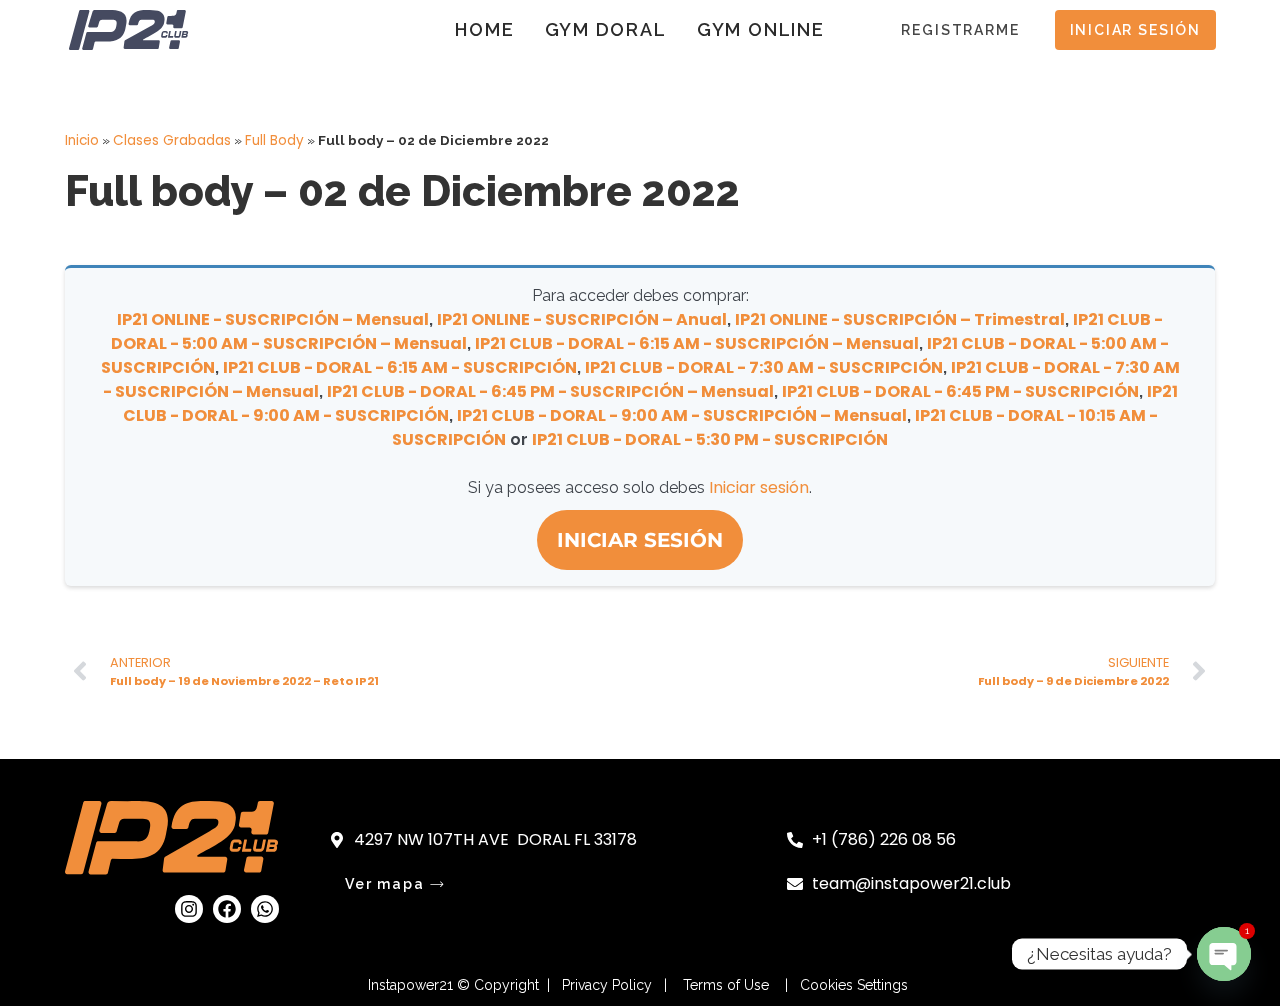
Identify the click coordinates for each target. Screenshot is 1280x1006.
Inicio (82, 140)
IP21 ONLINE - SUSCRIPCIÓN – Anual (582, 319)
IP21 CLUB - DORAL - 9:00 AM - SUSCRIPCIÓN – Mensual (682, 415)
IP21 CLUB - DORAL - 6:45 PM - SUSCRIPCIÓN (960, 391)
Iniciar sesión (759, 487)
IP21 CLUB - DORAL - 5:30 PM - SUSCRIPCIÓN (710, 439)
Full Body (274, 140)
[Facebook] (227, 909)
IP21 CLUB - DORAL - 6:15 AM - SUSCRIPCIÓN (400, 367)
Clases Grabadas (172, 140)
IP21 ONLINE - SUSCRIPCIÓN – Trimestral (900, 319)
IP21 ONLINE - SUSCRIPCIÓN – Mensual (273, 319)
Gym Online (761, 29)
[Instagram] (189, 909)
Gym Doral (606, 29)
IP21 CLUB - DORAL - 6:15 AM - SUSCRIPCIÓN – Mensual (697, 343)
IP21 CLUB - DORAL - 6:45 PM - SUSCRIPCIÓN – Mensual (550, 391)
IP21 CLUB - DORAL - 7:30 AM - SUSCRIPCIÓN (764, 367)
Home (484, 29)
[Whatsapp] (265, 909)
